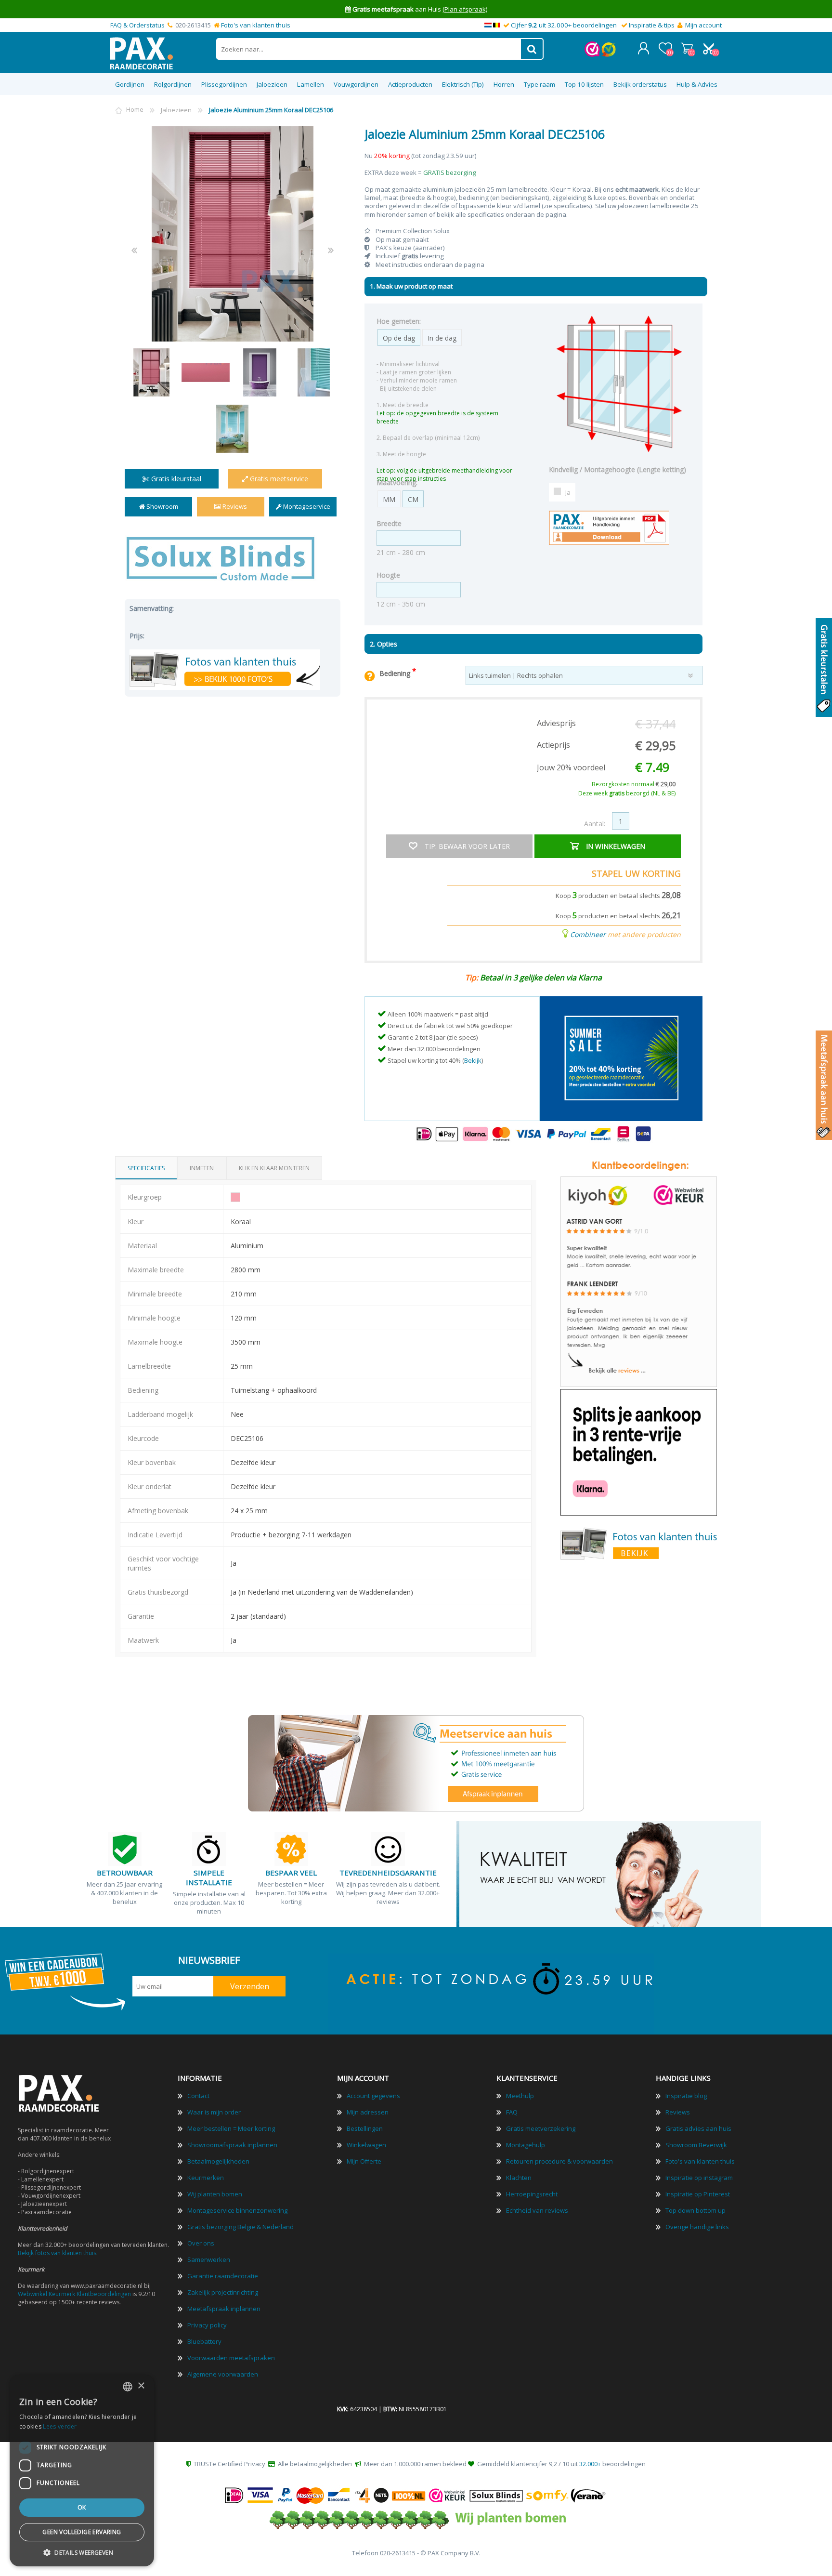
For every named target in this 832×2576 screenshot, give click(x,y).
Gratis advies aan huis (698, 2128)
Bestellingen (365, 2128)
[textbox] (369, 49)
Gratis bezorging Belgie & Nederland (240, 2227)
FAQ (512, 2112)
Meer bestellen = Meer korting (231, 2128)
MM (389, 499)
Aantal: (595, 824)
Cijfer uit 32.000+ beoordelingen (564, 25)
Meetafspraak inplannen (224, 2309)
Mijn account (703, 25)
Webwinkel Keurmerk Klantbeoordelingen (74, 2294)
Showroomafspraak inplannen (232, 2145)
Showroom (162, 506)
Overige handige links (697, 2227)
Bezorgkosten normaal (634, 784)
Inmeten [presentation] (202, 1168)
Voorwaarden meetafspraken (231, 2358)
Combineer (588, 934)
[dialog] (82, 2470)
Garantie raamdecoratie (223, 2276)
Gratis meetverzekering (541, 2128)
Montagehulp (526, 2145)
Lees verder (60, 2426)
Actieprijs (553, 745)
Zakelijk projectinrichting (223, 2292)
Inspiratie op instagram (699, 2178)
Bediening (396, 673)
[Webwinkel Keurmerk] (592, 54)
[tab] (146, 1168)
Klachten (519, 2178)
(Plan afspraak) (465, 9)
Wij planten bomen (215, 2194)
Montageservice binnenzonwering (237, 2210)
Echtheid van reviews (537, 2210)
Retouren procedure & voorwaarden (559, 2161)
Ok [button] (82, 2507)
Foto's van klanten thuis (256, 25)
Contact (198, 2096)
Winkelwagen (687, 48)
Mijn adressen (368, 2112)
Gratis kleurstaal (175, 479)
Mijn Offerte (364, 2161)
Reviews (234, 506)
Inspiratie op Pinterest (698, 2194)
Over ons (201, 2243)
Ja (568, 492)
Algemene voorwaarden (223, 2374)
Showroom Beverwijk (696, 2145)
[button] (82, 2552)
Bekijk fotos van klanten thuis (57, 2253)
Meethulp (520, 2096)
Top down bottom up (695, 2210)
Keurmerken (206, 2178)
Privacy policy (207, 2325)
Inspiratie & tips (652, 25)
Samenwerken (209, 2259)
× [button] (141, 2386)
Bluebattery (204, 2341)
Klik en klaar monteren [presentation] (274, 1168)
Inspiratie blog (686, 2096)
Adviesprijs (556, 723)
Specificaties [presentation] (146, 1168)
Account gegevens (373, 2096)
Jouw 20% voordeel (571, 767)
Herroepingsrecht (532, 2194)
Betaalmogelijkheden (218, 2161)
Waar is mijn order (214, 2112)
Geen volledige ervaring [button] (82, 2532)
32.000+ (590, 2464)
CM (413, 499)
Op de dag (399, 338)
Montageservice (306, 506)
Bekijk (473, 1060)
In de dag (442, 338)
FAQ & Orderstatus (137, 25)
